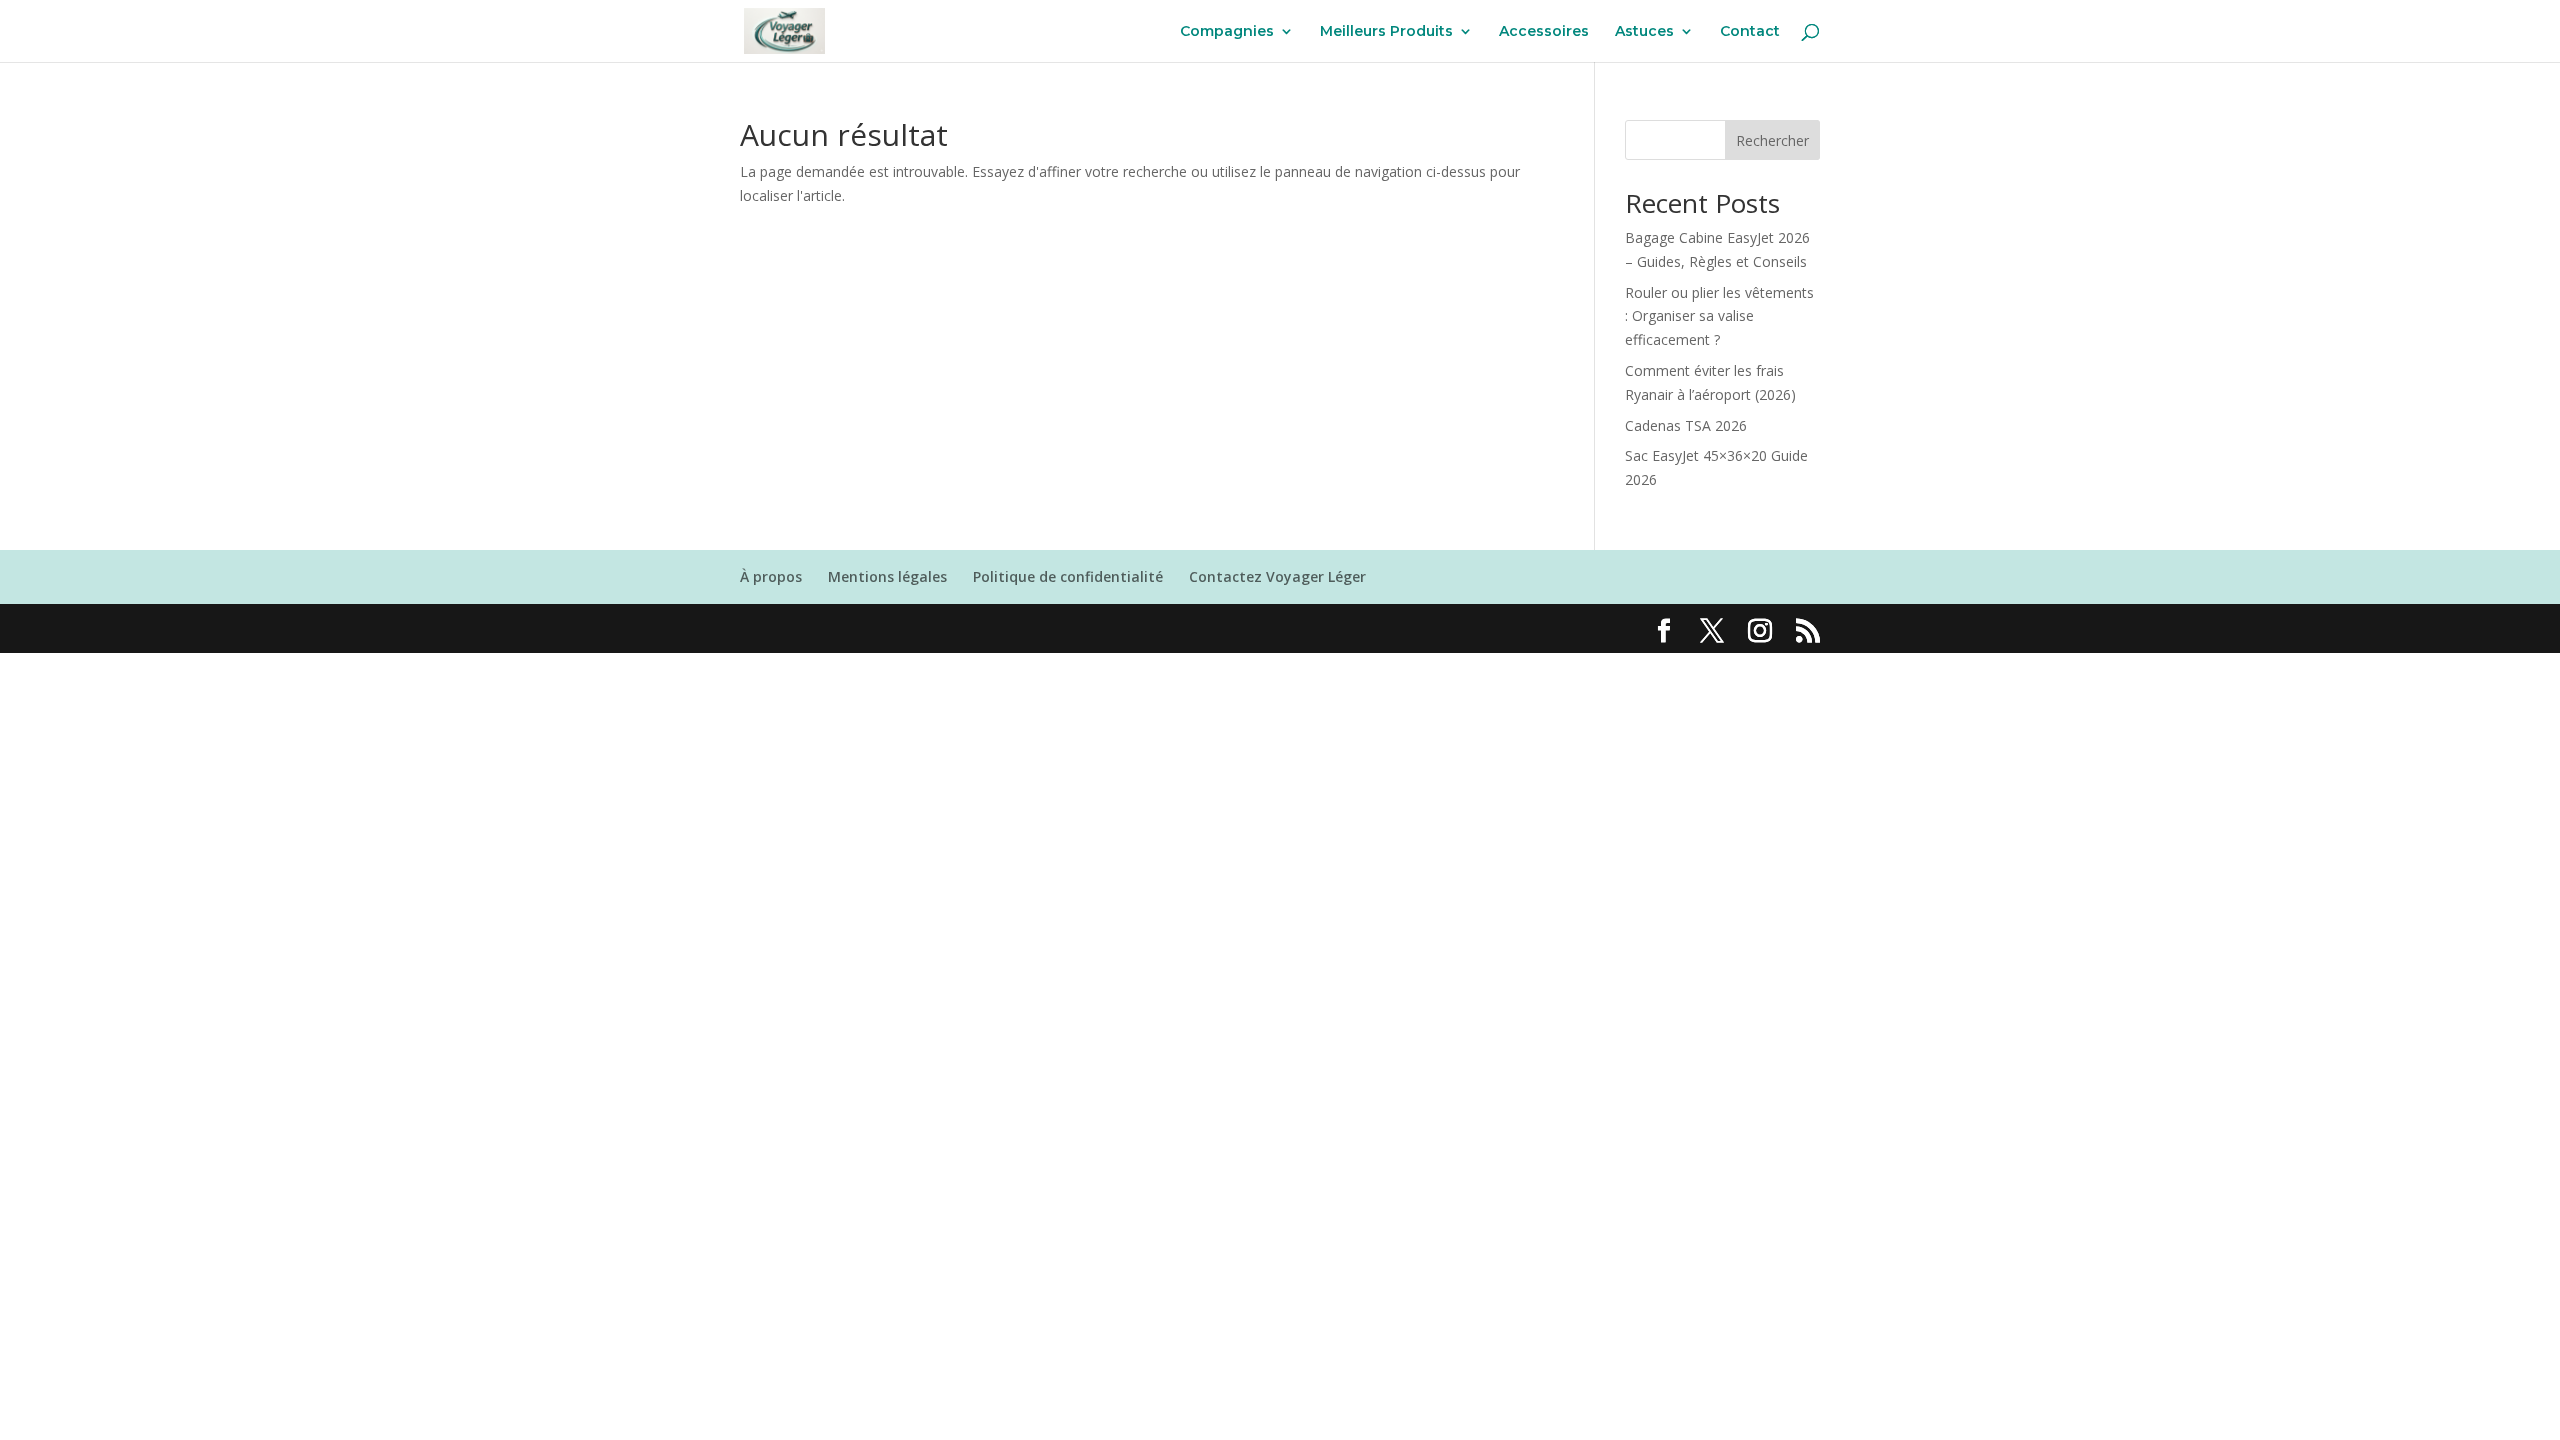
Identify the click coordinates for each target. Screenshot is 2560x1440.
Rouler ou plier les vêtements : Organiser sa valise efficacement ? (1719, 316)
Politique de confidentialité (1068, 576)
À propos (771, 576)
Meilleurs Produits (1386, 32)
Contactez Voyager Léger (1277, 576)
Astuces (1644, 32)
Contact (1750, 32)
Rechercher (1772, 140)
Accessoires (1544, 32)
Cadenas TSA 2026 (1686, 425)
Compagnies (1227, 32)
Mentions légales (887, 576)
